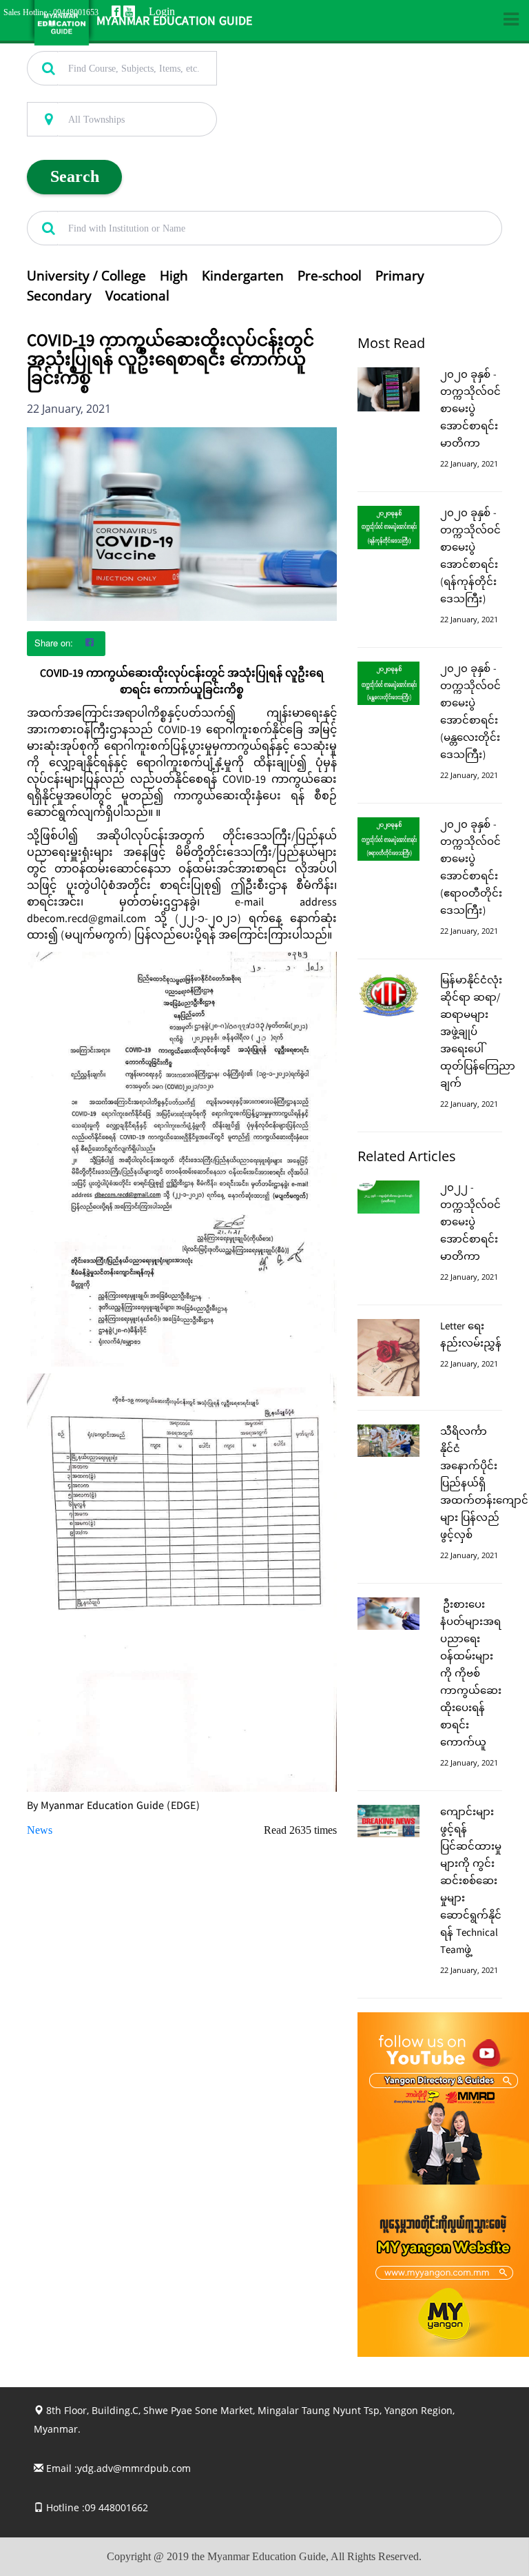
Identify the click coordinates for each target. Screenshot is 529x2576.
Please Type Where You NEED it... (93, 94)
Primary (400, 276)
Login (162, 11)
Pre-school (330, 276)
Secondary (59, 296)
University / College (86, 276)
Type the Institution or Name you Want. (103, 203)
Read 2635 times (300, 1830)
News (40, 1830)
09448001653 (76, 12)
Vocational (137, 296)
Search (75, 176)
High (174, 276)
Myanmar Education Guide (174, 22)
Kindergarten (243, 276)
